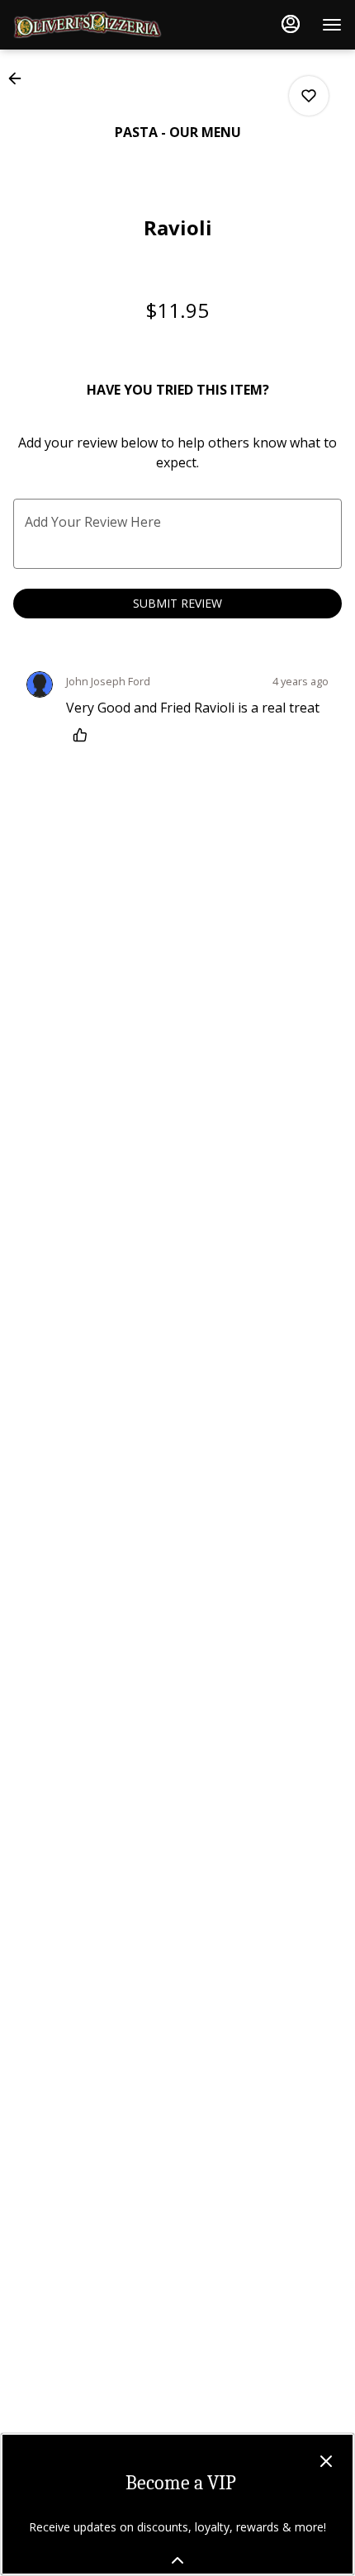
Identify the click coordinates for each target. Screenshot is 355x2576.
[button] (20, 78)
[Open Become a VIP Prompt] (177, 2560)
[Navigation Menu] (332, 25)
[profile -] (291, 24)
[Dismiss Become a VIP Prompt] (326, 2461)
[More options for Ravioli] (309, 96)
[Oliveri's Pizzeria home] (88, 25)
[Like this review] (84, 735)
